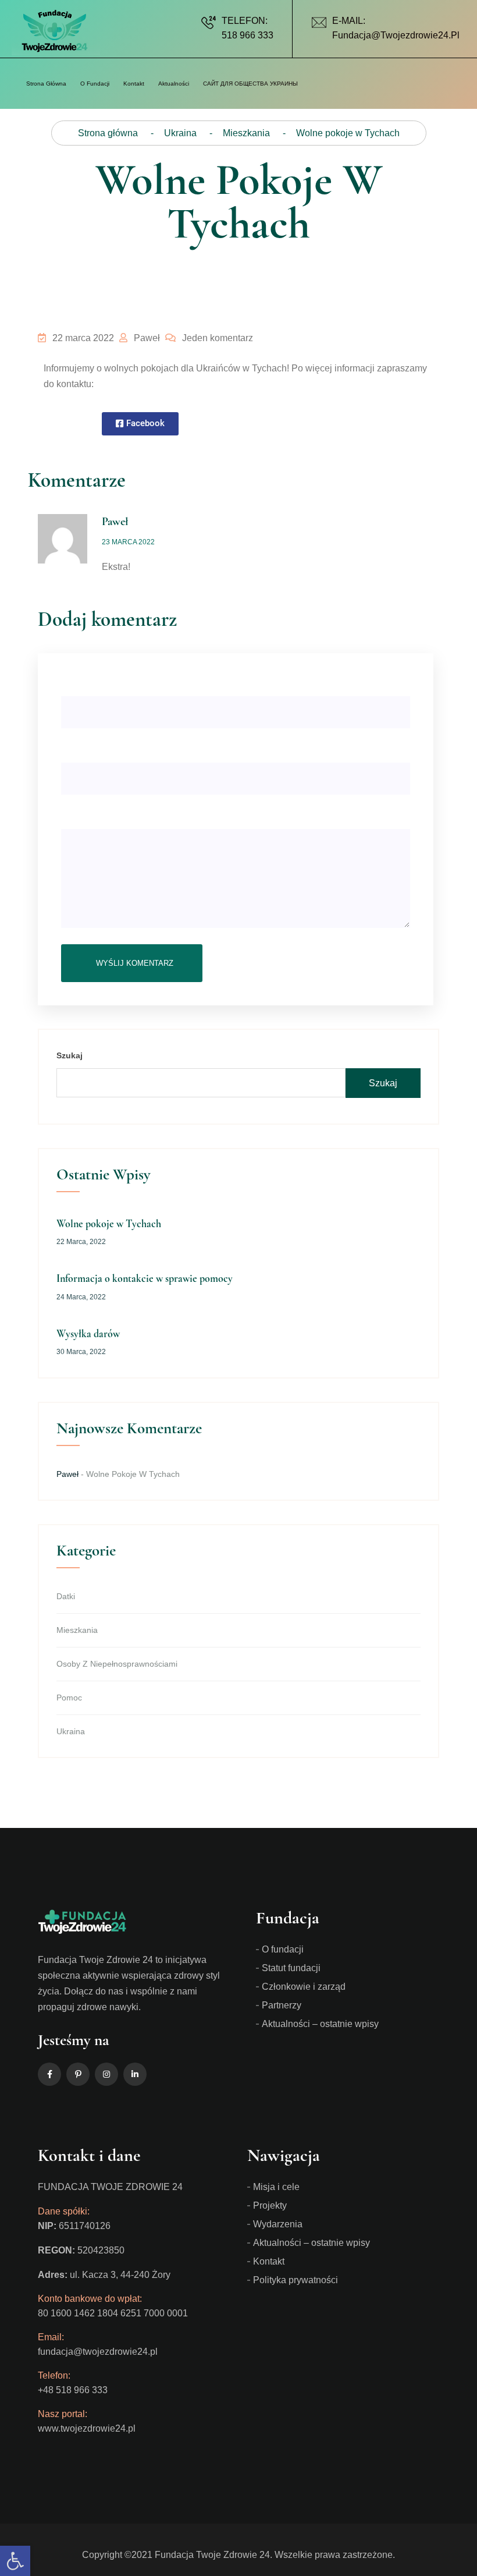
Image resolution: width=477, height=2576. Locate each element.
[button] (140, 424)
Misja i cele (276, 2187)
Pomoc (69, 1698)
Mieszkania (77, 1630)
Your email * (84, 747)
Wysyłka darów (88, 1334)
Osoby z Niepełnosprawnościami (117, 1664)
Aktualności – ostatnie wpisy (320, 2024)
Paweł (146, 338)
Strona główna (46, 84)
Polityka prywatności (296, 2280)
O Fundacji (95, 84)
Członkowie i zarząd (304, 1987)
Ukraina (71, 1731)
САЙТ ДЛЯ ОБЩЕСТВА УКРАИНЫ (250, 84)
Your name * (85, 681)
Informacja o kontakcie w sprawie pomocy (145, 1278)
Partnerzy (282, 2005)
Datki (66, 1596)
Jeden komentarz (216, 338)
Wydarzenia (278, 2224)
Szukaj (70, 1055)
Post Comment (132, 963)
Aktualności (174, 84)
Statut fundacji (291, 1968)
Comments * (85, 814)
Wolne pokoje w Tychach (109, 1224)
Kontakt (134, 84)
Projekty (270, 2205)
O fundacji (283, 1949)
